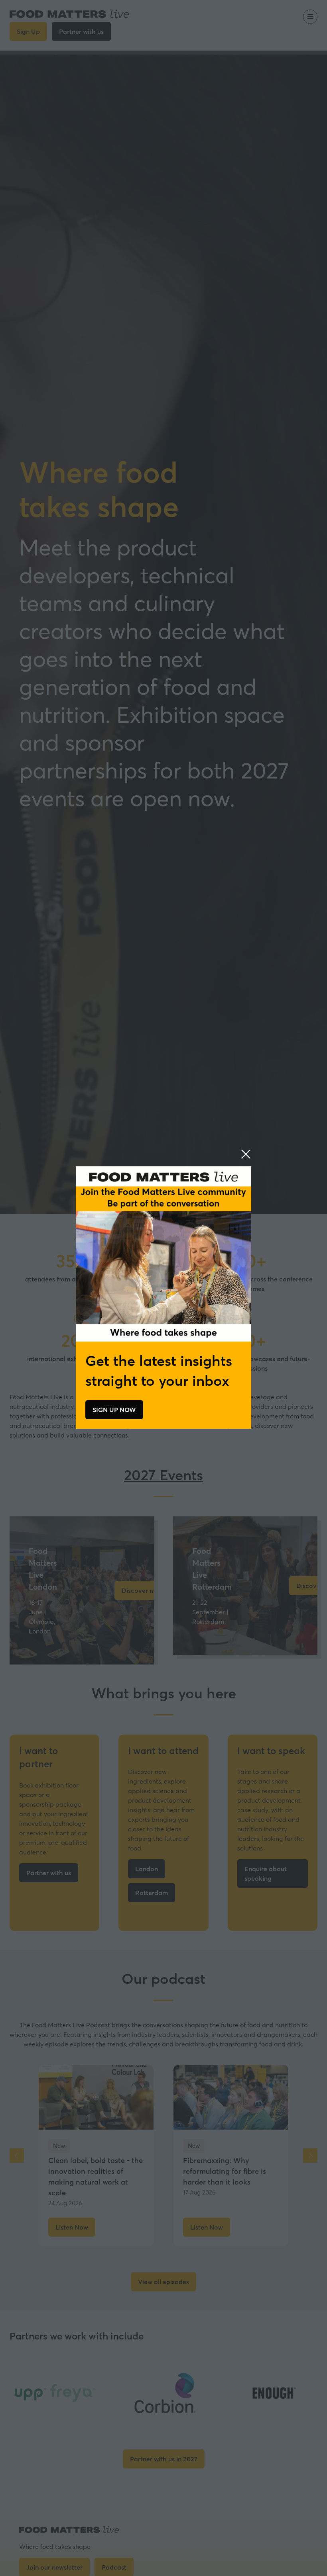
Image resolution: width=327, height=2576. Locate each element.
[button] (246, 1154)
